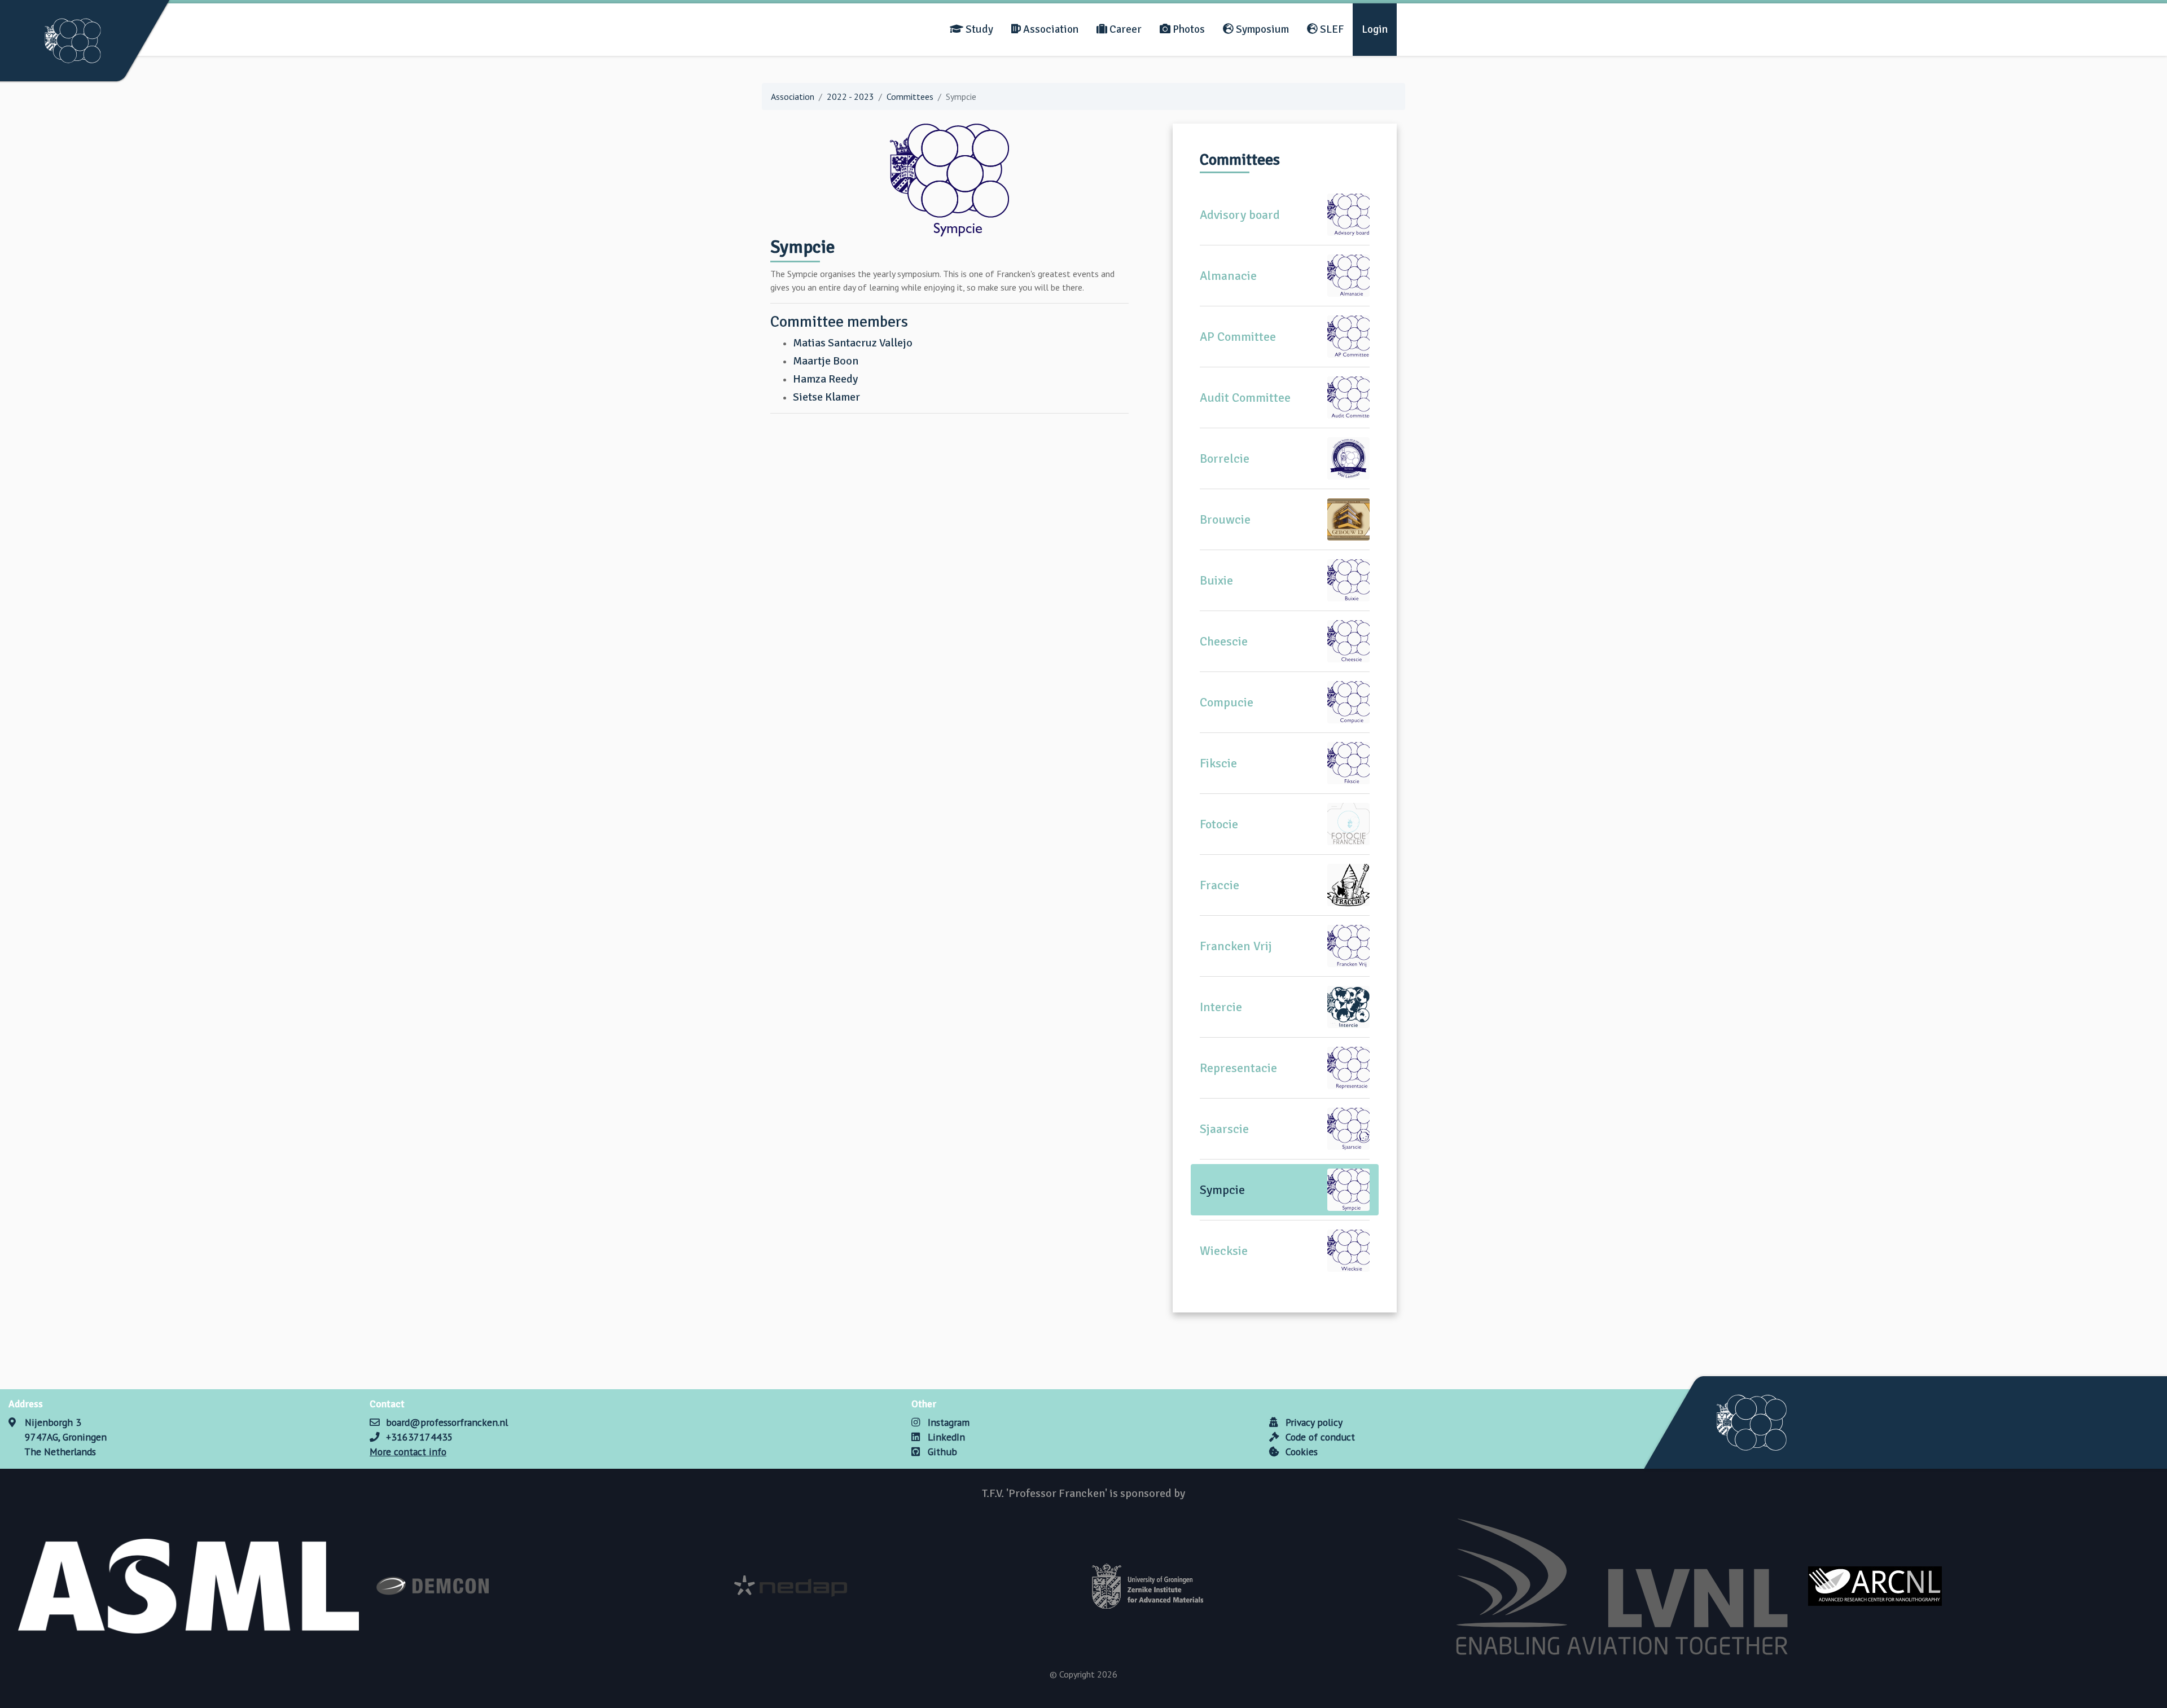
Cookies (1300, 1452)
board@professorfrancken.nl (447, 1422)
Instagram (947, 1422)
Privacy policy (1313, 1422)
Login (1375, 29)
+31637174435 (420, 1437)
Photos (1188, 29)
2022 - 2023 (850, 96)
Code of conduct (1319, 1437)
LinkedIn (945, 1437)
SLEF (1331, 29)
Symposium (1261, 29)
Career (1124, 29)
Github (941, 1452)
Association (1050, 29)
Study (978, 29)
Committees (910, 96)
